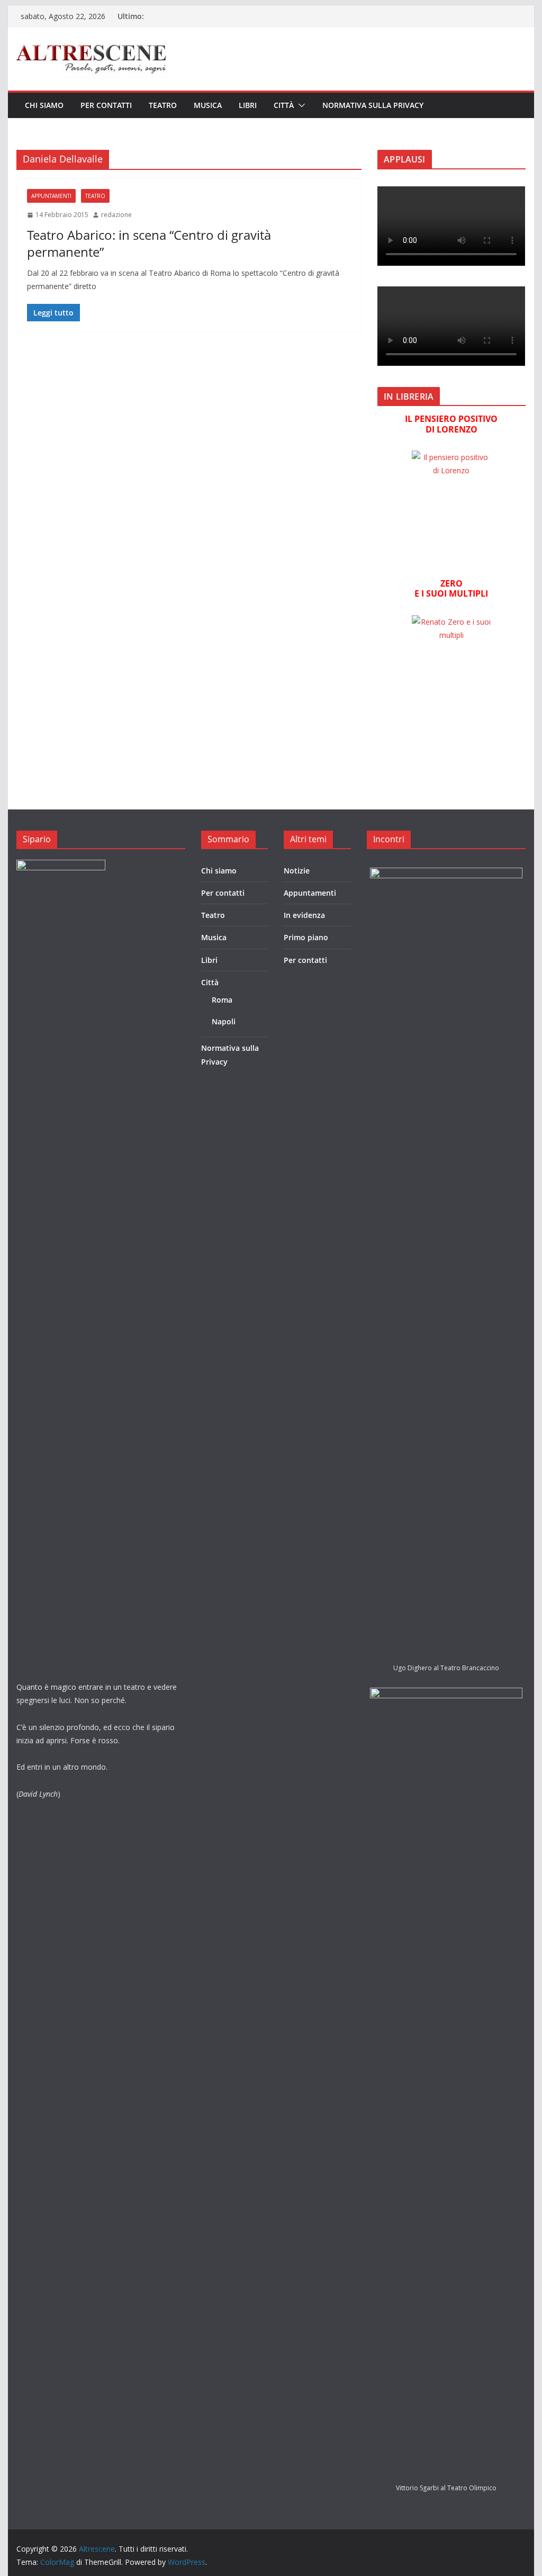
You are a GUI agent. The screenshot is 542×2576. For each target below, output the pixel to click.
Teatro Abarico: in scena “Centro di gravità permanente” (149, 243)
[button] (300, 105)
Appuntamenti (51, 196)
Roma (222, 1000)
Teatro (163, 105)
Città (284, 105)
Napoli (224, 1021)
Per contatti (106, 105)
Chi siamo (44, 105)
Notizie (297, 871)
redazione (116, 215)
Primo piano (306, 937)
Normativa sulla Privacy (373, 105)
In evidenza (304, 915)
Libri (248, 105)
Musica (208, 105)
